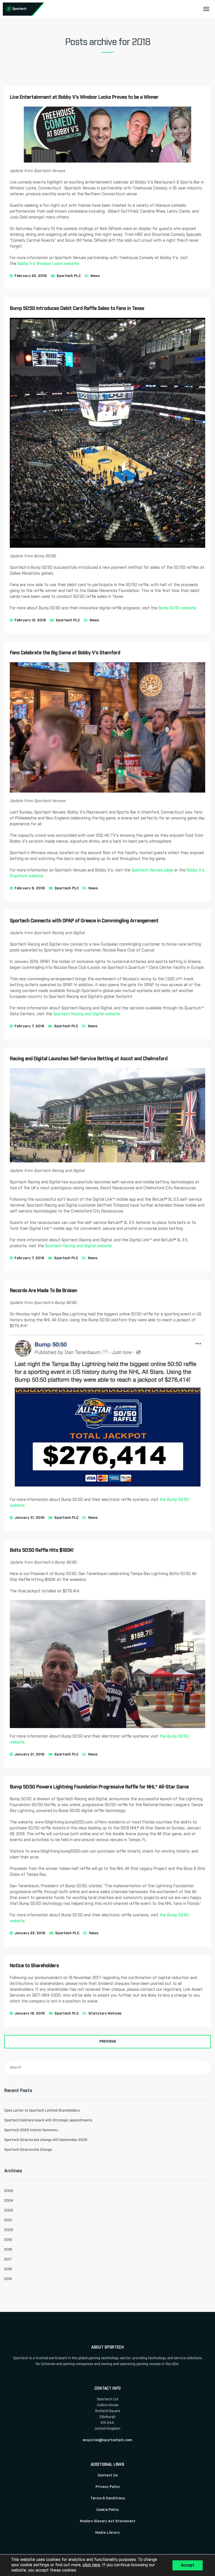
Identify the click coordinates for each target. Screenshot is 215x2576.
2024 (9, 2201)
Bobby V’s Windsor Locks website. (49, 264)
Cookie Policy (108, 2510)
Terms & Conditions (108, 2498)
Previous (108, 2042)
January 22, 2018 (30, 1933)
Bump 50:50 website (177, 608)
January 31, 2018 (30, 1518)
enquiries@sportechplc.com (107, 2440)
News (95, 276)
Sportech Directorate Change (28, 2150)
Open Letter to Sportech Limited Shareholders (42, 2111)
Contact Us (108, 2475)
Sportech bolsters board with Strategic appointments (48, 2120)
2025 (9, 2191)
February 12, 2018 (30, 620)
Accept (188, 2565)
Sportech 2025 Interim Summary (31, 2130)
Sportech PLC (69, 276)
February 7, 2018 (29, 1026)
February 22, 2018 (31, 276)
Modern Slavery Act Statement (108, 2521)
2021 (8, 2220)
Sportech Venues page (152, 870)
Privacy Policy (108, 2487)
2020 (9, 2230)
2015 (8, 2279)
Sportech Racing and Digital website (87, 1014)
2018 (8, 2250)
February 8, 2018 (30, 888)
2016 (8, 2269)
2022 (9, 2210)
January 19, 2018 (30, 2014)
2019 (8, 2240)
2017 (8, 2259)
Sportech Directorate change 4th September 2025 (46, 2140)
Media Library (107, 2533)
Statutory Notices (105, 2014)
